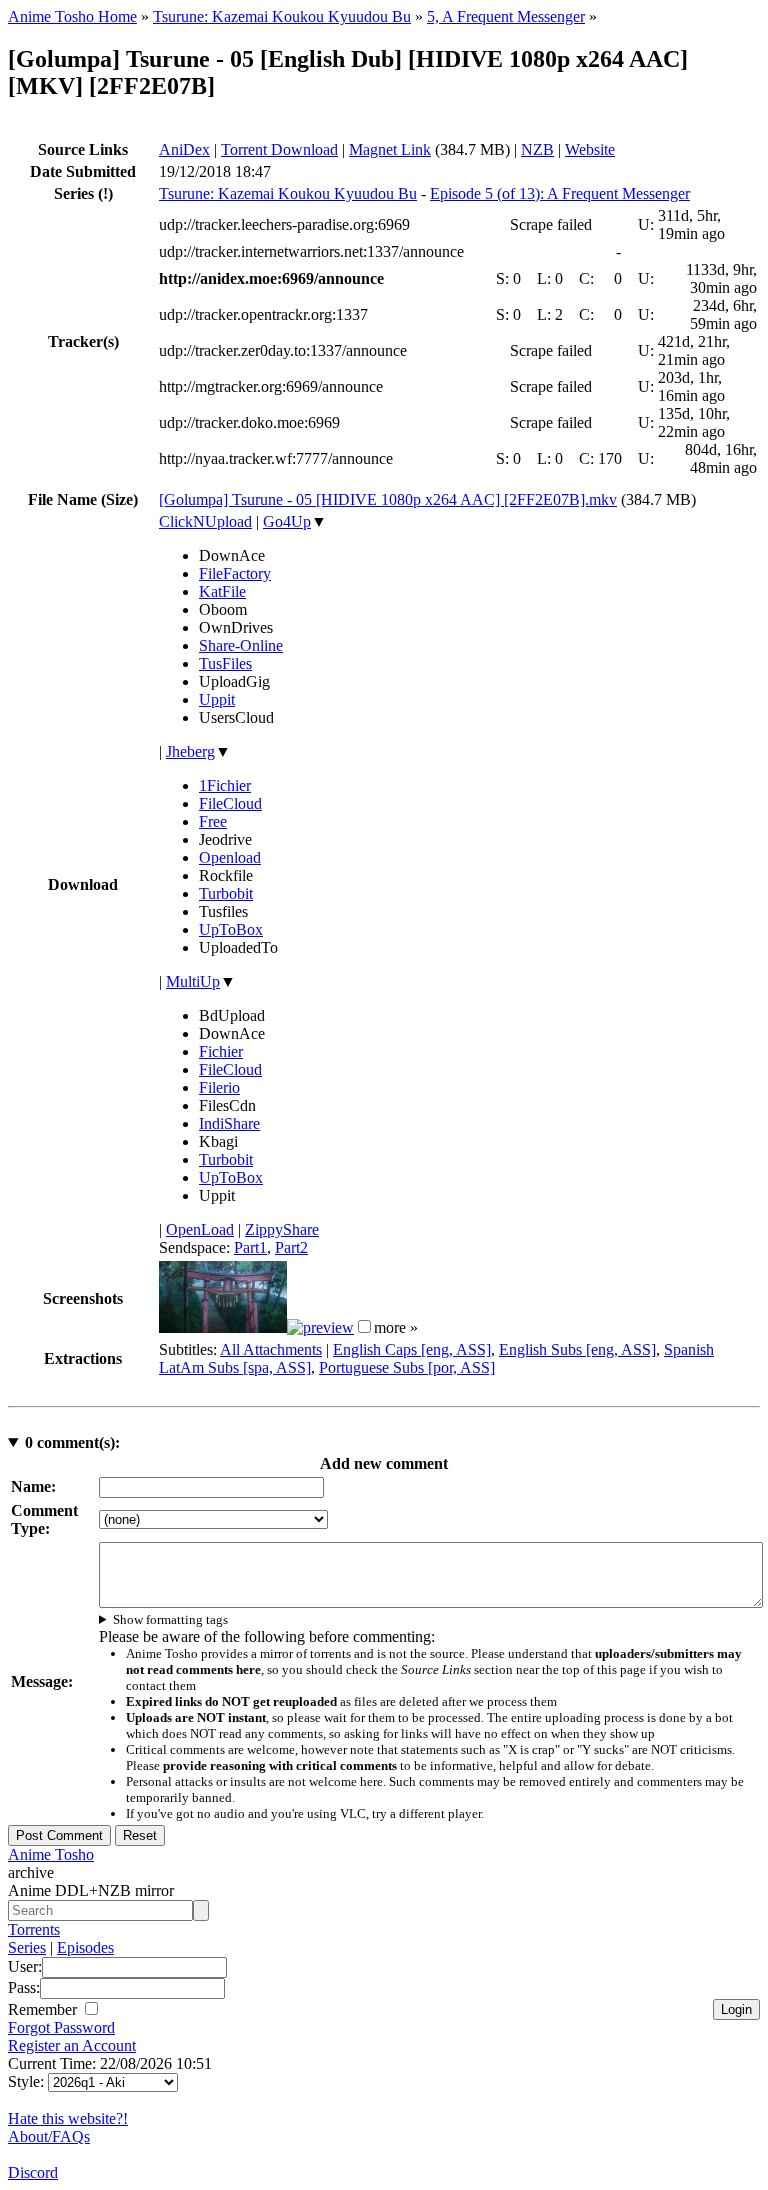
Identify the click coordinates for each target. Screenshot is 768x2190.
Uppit (217, 699)
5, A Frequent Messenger (506, 16)
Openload (230, 857)
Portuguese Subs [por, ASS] (407, 1367)
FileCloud (230, 803)
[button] (364, 1326)
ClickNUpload (205, 521)
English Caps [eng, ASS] (412, 1349)
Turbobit (226, 893)
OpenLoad (200, 1229)
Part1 (250, 1247)
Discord (33, 2172)
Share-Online (241, 645)
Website (590, 149)
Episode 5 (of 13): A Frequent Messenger (560, 193)
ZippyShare (282, 1229)
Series (27, 1947)
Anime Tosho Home (72, 16)
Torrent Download (279, 149)
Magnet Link (390, 149)
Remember (44, 2009)
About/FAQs (49, 2136)
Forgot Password (61, 2027)
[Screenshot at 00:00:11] (223, 1327)
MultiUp (193, 981)
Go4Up (287, 521)
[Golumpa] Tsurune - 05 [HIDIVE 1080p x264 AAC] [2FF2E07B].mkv (388, 499)
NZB (537, 149)
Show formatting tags (170, 1619)
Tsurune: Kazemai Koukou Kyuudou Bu (282, 16)
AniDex (184, 149)
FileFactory (235, 573)
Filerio (219, 1087)
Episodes (85, 1947)
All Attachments (271, 1349)
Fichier (221, 1051)
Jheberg (190, 751)
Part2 (291, 1247)
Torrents (34, 1929)
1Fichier (225, 785)
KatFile (222, 591)
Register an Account (72, 2045)
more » (396, 1327)
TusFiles (225, 663)
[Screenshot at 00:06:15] (320, 1327)
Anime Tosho (51, 1854)
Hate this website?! (68, 2118)
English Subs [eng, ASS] (577, 1349)
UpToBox (231, 929)
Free (213, 821)
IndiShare (229, 1123)
